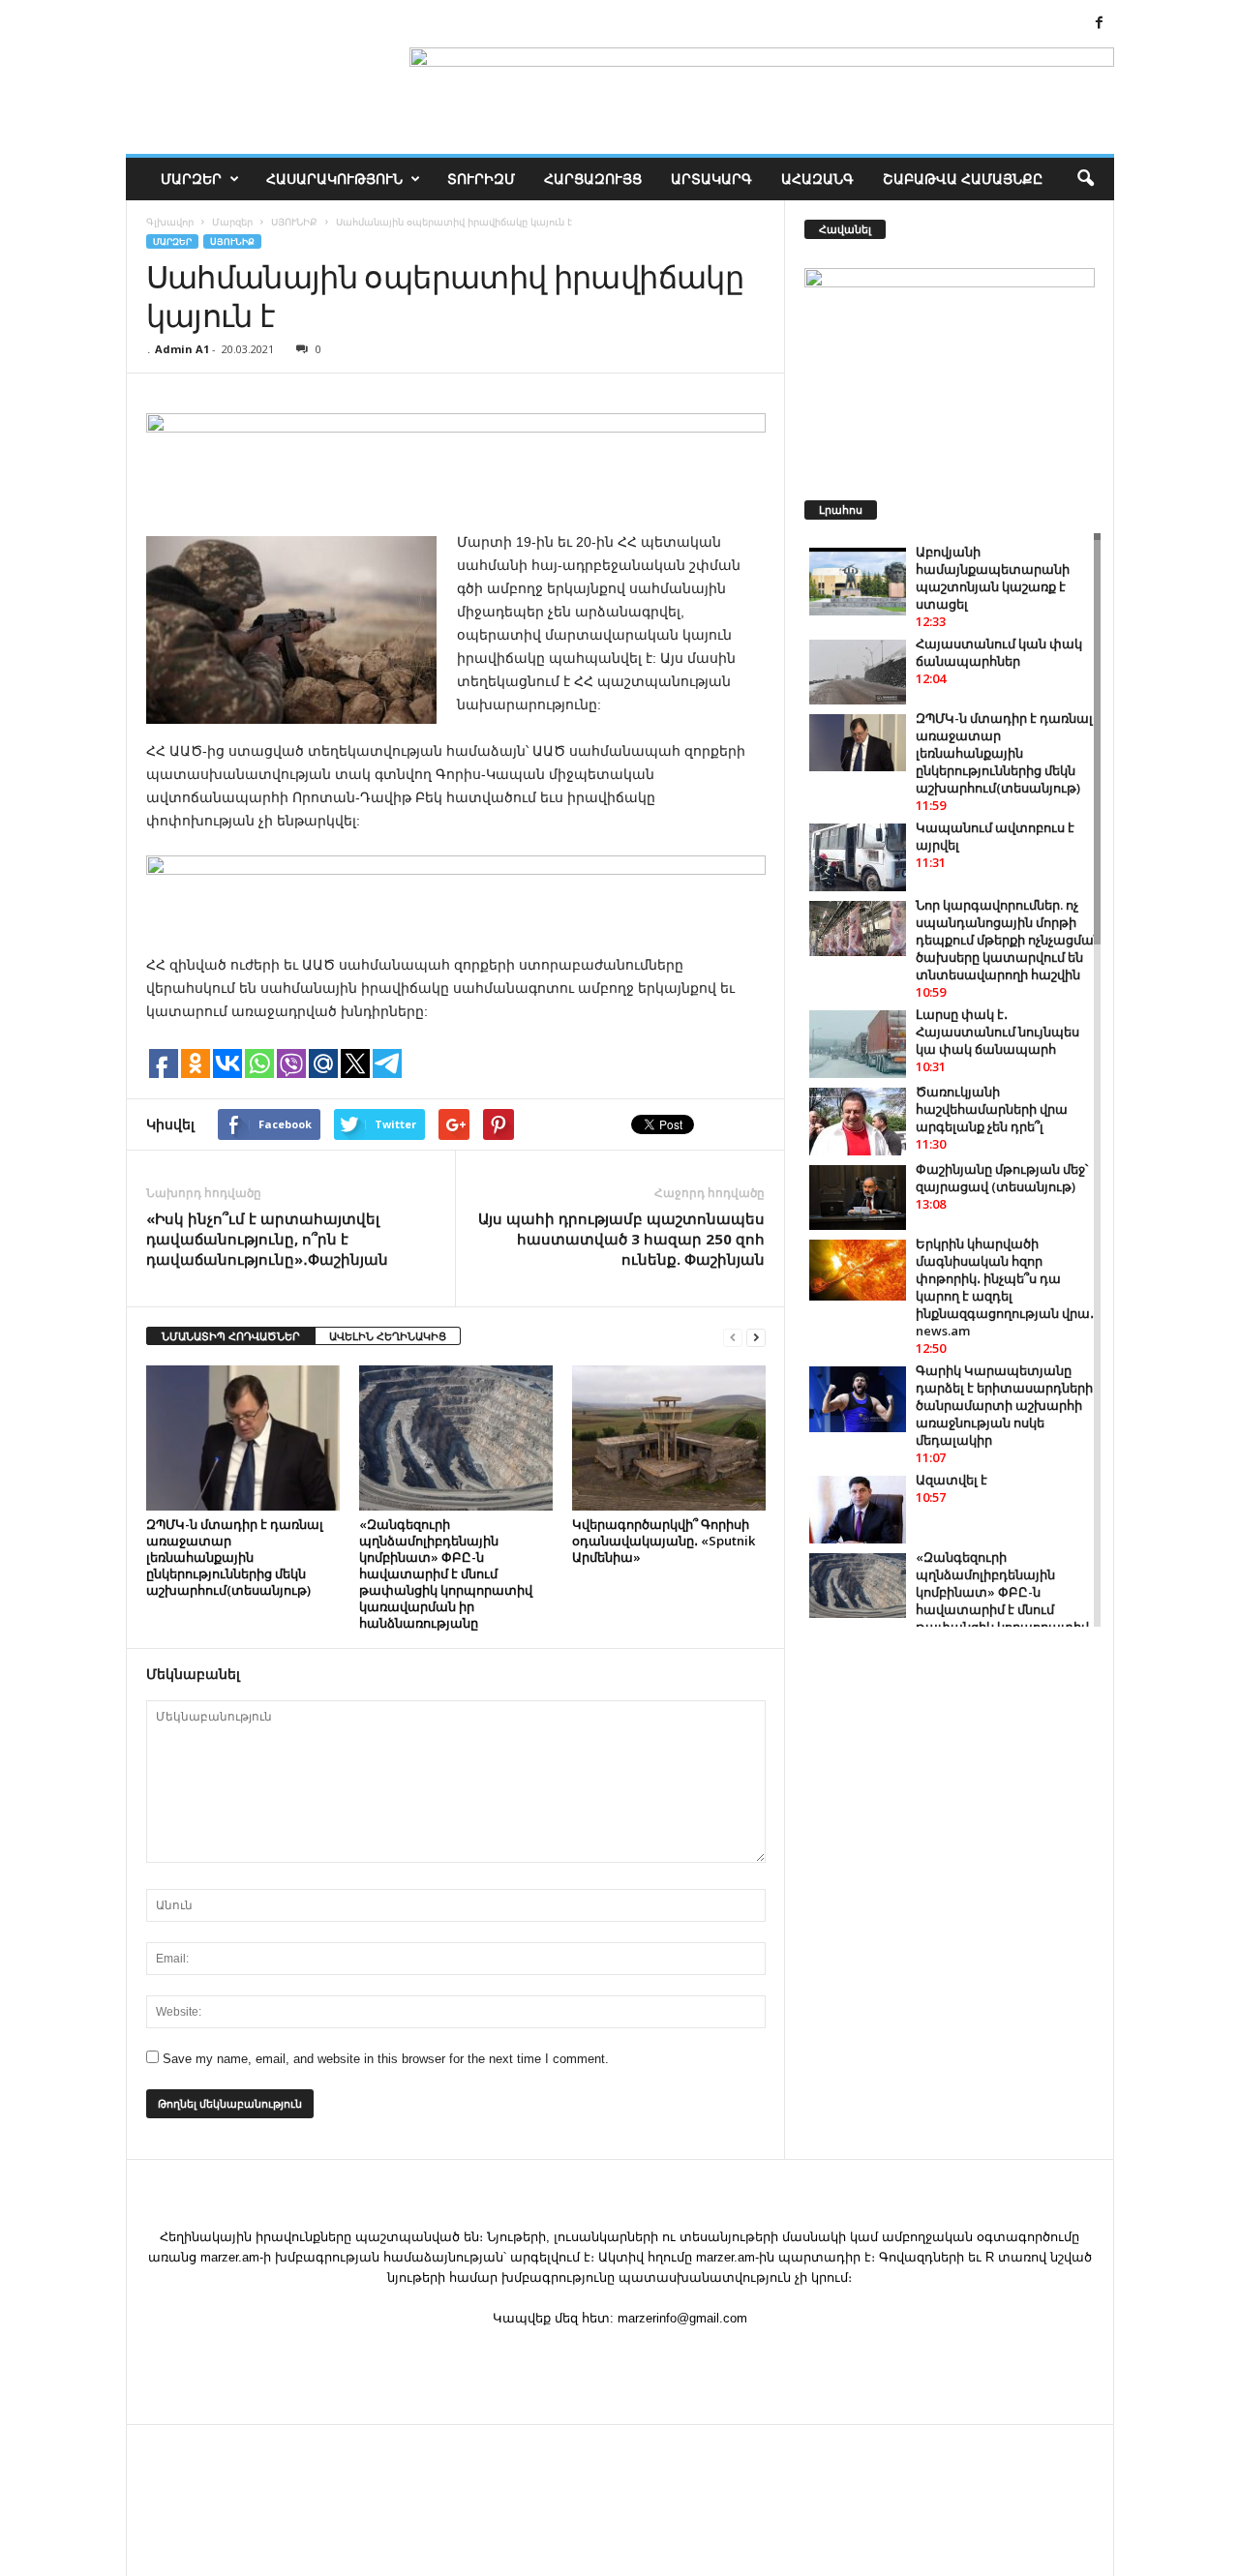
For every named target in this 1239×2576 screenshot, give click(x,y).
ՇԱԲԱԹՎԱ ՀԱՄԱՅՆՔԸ (963, 179)
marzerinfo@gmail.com (682, 2318)
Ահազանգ (817, 179)
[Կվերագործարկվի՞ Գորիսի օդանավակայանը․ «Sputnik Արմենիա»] (669, 1438)
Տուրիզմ (481, 179)
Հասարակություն (334, 179)
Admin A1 (182, 349)
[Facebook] (1100, 24)
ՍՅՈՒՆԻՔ (232, 241)
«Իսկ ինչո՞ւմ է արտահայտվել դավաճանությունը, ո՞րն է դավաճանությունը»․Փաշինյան (267, 1239)
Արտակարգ (711, 179)
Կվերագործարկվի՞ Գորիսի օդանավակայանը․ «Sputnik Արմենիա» (664, 1541)
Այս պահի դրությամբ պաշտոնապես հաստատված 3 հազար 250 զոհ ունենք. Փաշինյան (621, 1239)
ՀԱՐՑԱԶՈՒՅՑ (593, 179)
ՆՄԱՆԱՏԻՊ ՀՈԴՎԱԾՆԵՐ (231, 1336)
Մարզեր (191, 179)
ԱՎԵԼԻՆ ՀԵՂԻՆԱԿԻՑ (388, 1336)
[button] (1085, 179)
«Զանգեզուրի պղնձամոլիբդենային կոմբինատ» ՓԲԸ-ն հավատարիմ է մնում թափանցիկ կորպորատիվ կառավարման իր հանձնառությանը (446, 1573)
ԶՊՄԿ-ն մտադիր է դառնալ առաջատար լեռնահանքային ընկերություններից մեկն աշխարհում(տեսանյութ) (235, 1557)
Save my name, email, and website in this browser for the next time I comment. (386, 2059)
